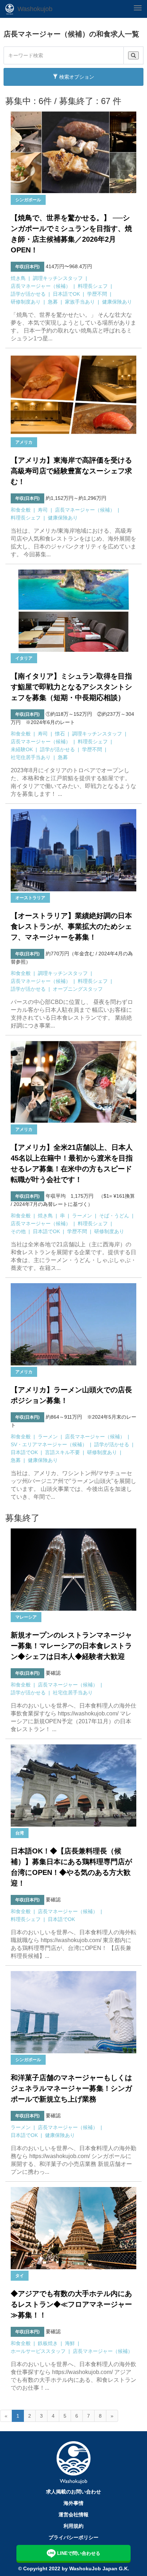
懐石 (60, 734)
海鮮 (70, 2343)
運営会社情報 (73, 2515)
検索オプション (76, 77)
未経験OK (22, 749)
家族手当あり (80, 302)
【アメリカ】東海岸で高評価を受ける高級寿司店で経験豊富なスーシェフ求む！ (71, 471)
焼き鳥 (18, 278)
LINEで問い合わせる (79, 2553)
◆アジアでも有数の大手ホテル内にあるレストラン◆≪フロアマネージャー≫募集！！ (71, 2304)
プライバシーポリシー (73, 2537)
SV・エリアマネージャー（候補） (49, 1444)
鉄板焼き (48, 2343)
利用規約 (73, 2526)
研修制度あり (26, 302)
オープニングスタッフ (78, 989)
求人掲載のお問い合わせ (73, 2492)
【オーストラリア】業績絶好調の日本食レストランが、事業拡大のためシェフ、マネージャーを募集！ (71, 926)
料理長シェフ (93, 286)
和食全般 (21, 510)
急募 (53, 302)
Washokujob (35, 9)
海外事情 (73, 2503)
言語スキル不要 (62, 1452)
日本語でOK (66, 294)
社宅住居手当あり (31, 757)
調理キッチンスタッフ (58, 278)
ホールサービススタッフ (38, 2351)
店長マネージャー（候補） (41, 286)
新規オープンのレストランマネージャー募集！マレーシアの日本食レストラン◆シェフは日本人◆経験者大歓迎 (71, 1646)
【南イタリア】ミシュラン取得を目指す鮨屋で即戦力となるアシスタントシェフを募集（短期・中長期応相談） (71, 687)
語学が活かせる (28, 294)
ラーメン (82, 1216)
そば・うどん (114, 1216)
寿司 (43, 510)
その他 (18, 1231)
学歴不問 (97, 294)
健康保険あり (117, 302)
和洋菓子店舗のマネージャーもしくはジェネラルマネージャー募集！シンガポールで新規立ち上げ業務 (71, 2088)
